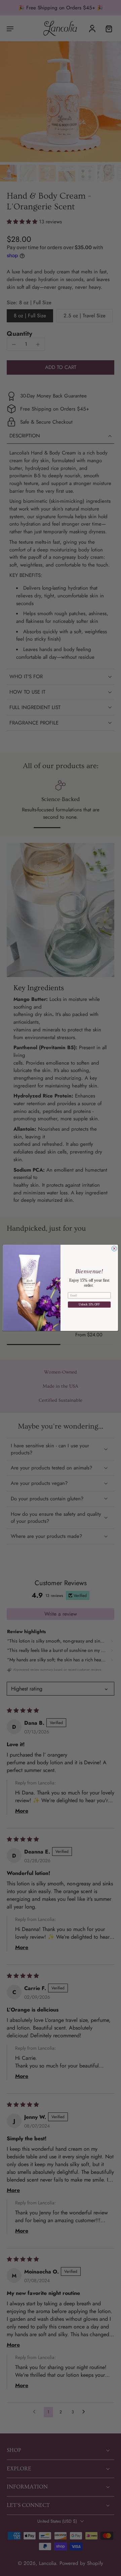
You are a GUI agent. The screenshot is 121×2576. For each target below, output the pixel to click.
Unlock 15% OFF (89, 1305)
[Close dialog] (114, 1249)
